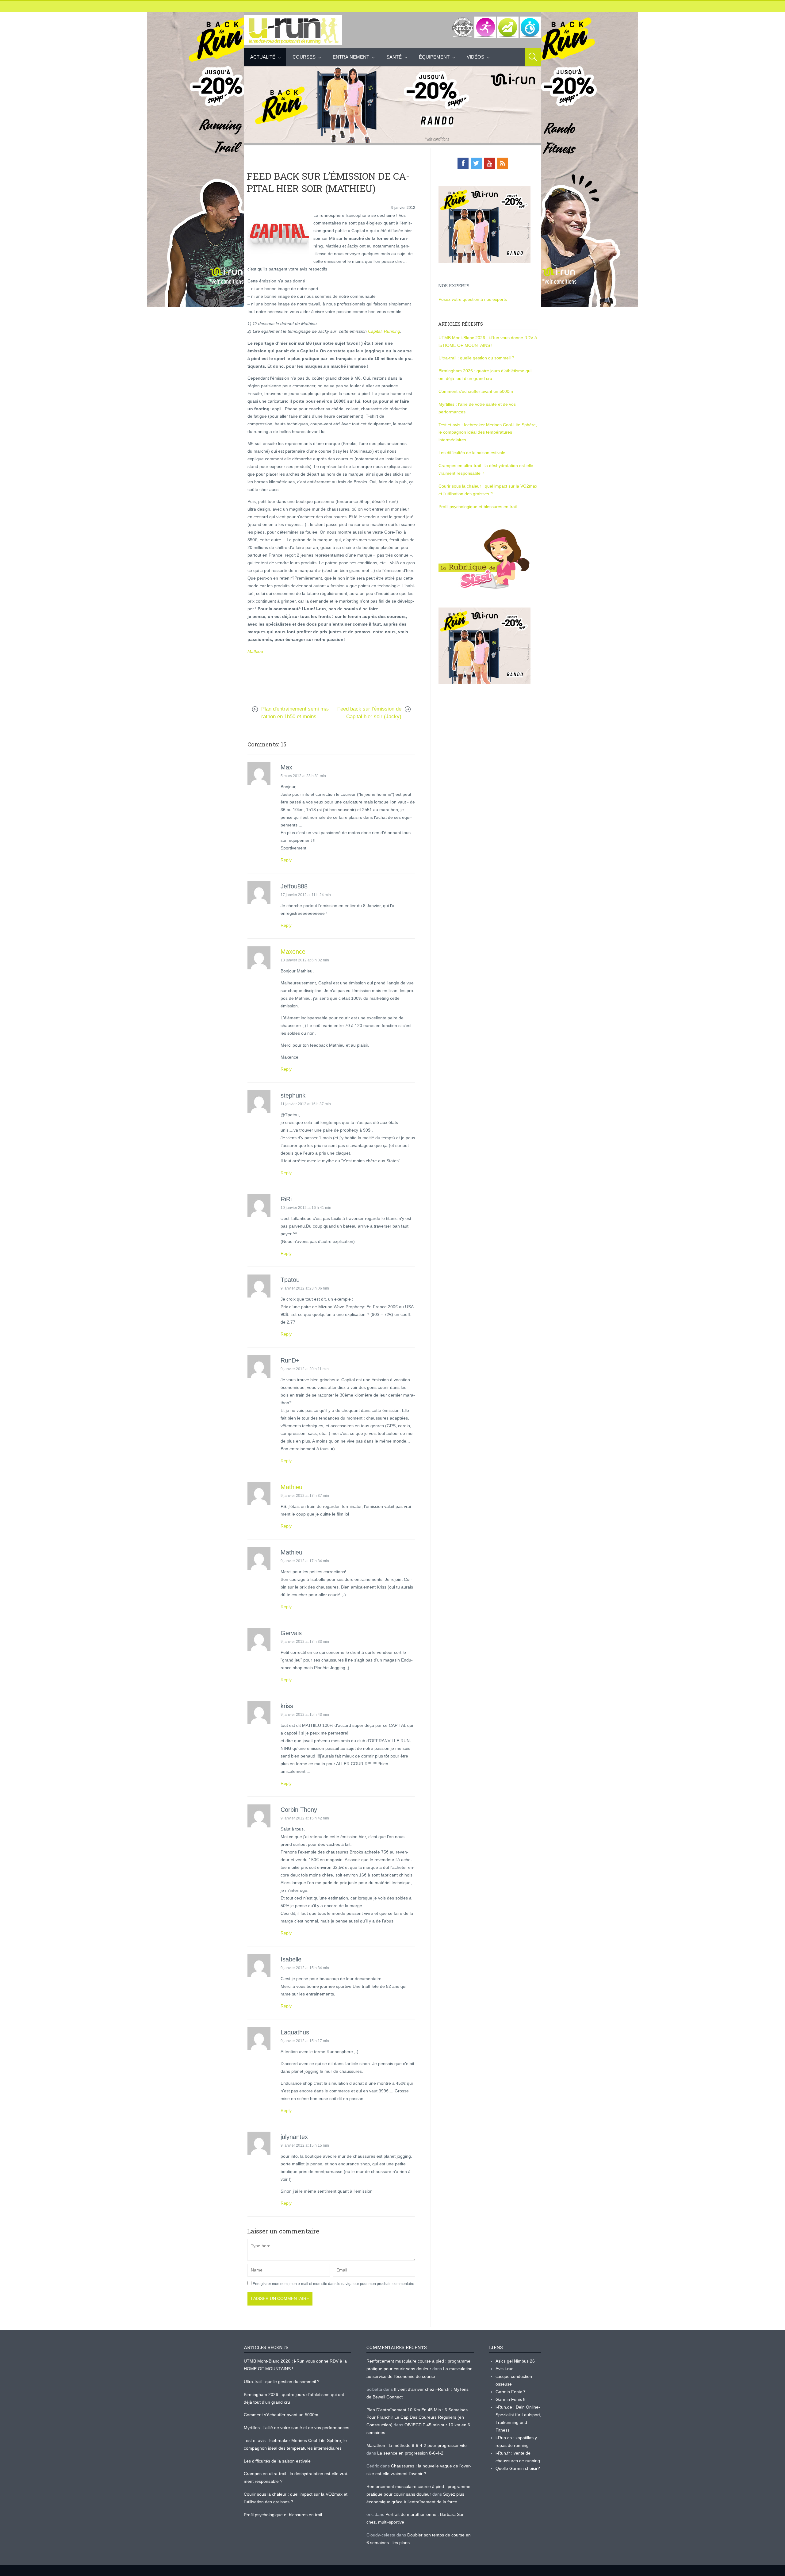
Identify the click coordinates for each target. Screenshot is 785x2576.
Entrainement (351, 57)
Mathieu (255, 651)
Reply (286, 860)
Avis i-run (505, 2369)
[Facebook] (463, 163)
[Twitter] (476, 163)
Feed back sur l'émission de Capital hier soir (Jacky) (369, 713)
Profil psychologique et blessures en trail (478, 507)
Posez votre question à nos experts (473, 299)
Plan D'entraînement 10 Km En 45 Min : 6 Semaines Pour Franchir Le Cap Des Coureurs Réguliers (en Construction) (417, 2417)
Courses (304, 57)
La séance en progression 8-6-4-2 (410, 2453)
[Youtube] (489, 163)
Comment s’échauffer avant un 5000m (476, 391)
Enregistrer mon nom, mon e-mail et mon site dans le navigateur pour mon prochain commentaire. (334, 2284)
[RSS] (503, 163)
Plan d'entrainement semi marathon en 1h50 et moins (295, 713)
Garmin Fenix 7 (511, 2392)
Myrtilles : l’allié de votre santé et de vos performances (297, 2428)
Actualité (263, 57)
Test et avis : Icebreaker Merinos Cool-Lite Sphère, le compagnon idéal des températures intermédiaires (488, 432)
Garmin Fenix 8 (511, 2399)
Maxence (293, 952)
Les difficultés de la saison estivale (472, 453)
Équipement (434, 57)
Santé (394, 57)
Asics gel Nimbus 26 (515, 2361)
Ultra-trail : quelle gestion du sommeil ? (476, 358)
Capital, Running (384, 331)
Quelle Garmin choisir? (518, 2468)
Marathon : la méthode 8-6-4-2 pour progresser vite (417, 2445)
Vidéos (475, 57)
